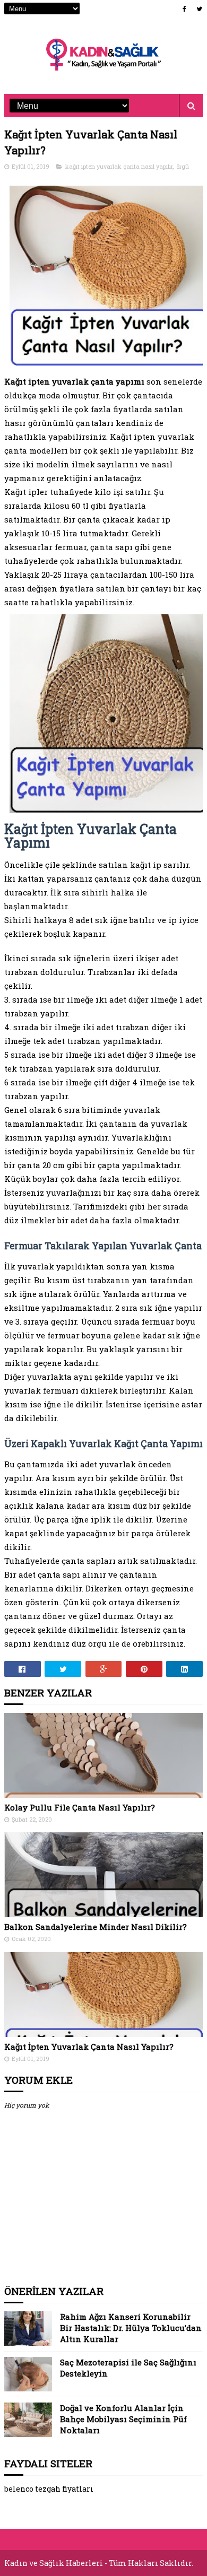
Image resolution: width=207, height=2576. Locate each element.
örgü (183, 166)
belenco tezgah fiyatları (49, 2489)
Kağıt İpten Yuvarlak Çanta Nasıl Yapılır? (89, 2047)
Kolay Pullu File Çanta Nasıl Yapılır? (80, 1807)
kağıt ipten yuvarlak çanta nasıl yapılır (119, 166)
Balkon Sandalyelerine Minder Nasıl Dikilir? (96, 1927)
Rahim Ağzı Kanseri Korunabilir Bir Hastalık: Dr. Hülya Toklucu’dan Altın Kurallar (131, 2328)
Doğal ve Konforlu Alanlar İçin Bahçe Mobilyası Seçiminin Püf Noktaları (123, 2419)
